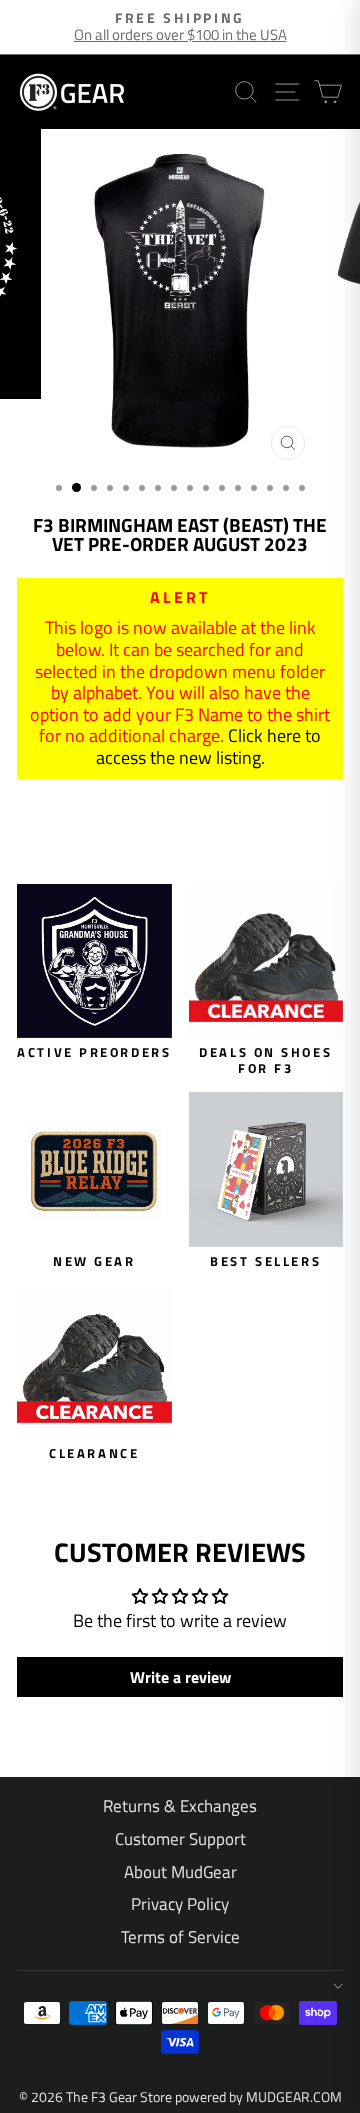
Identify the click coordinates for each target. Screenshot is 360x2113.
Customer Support (180, 1839)
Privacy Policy (180, 1904)
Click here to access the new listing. (209, 746)
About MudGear (180, 1872)
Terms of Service (180, 1937)
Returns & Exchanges (180, 1806)
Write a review (180, 1677)
